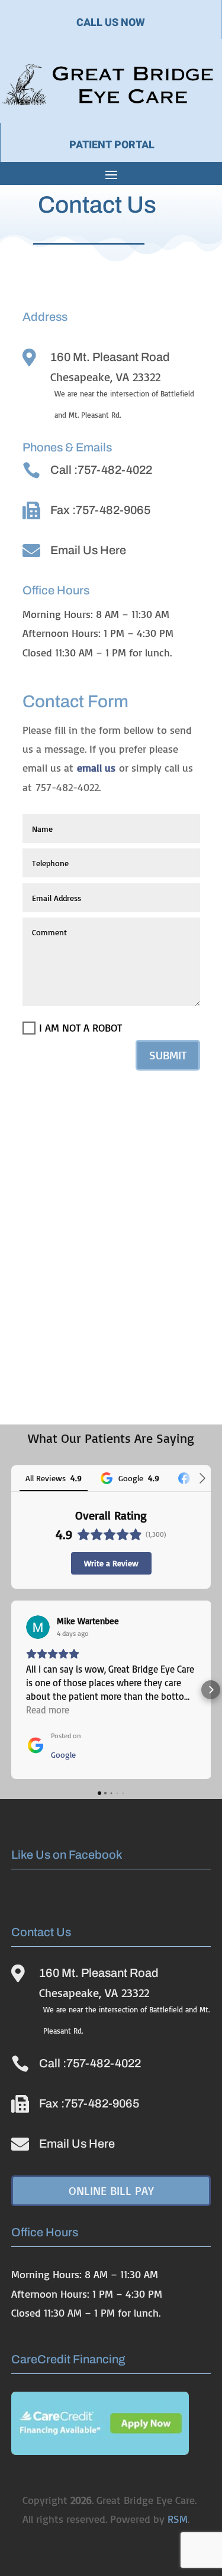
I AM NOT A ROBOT (81, 1027)
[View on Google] (38, 1627)
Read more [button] (48, 1710)
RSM (178, 2519)
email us (96, 767)
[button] (11, 1690)
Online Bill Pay (111, 2190)
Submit (168, 1055)
